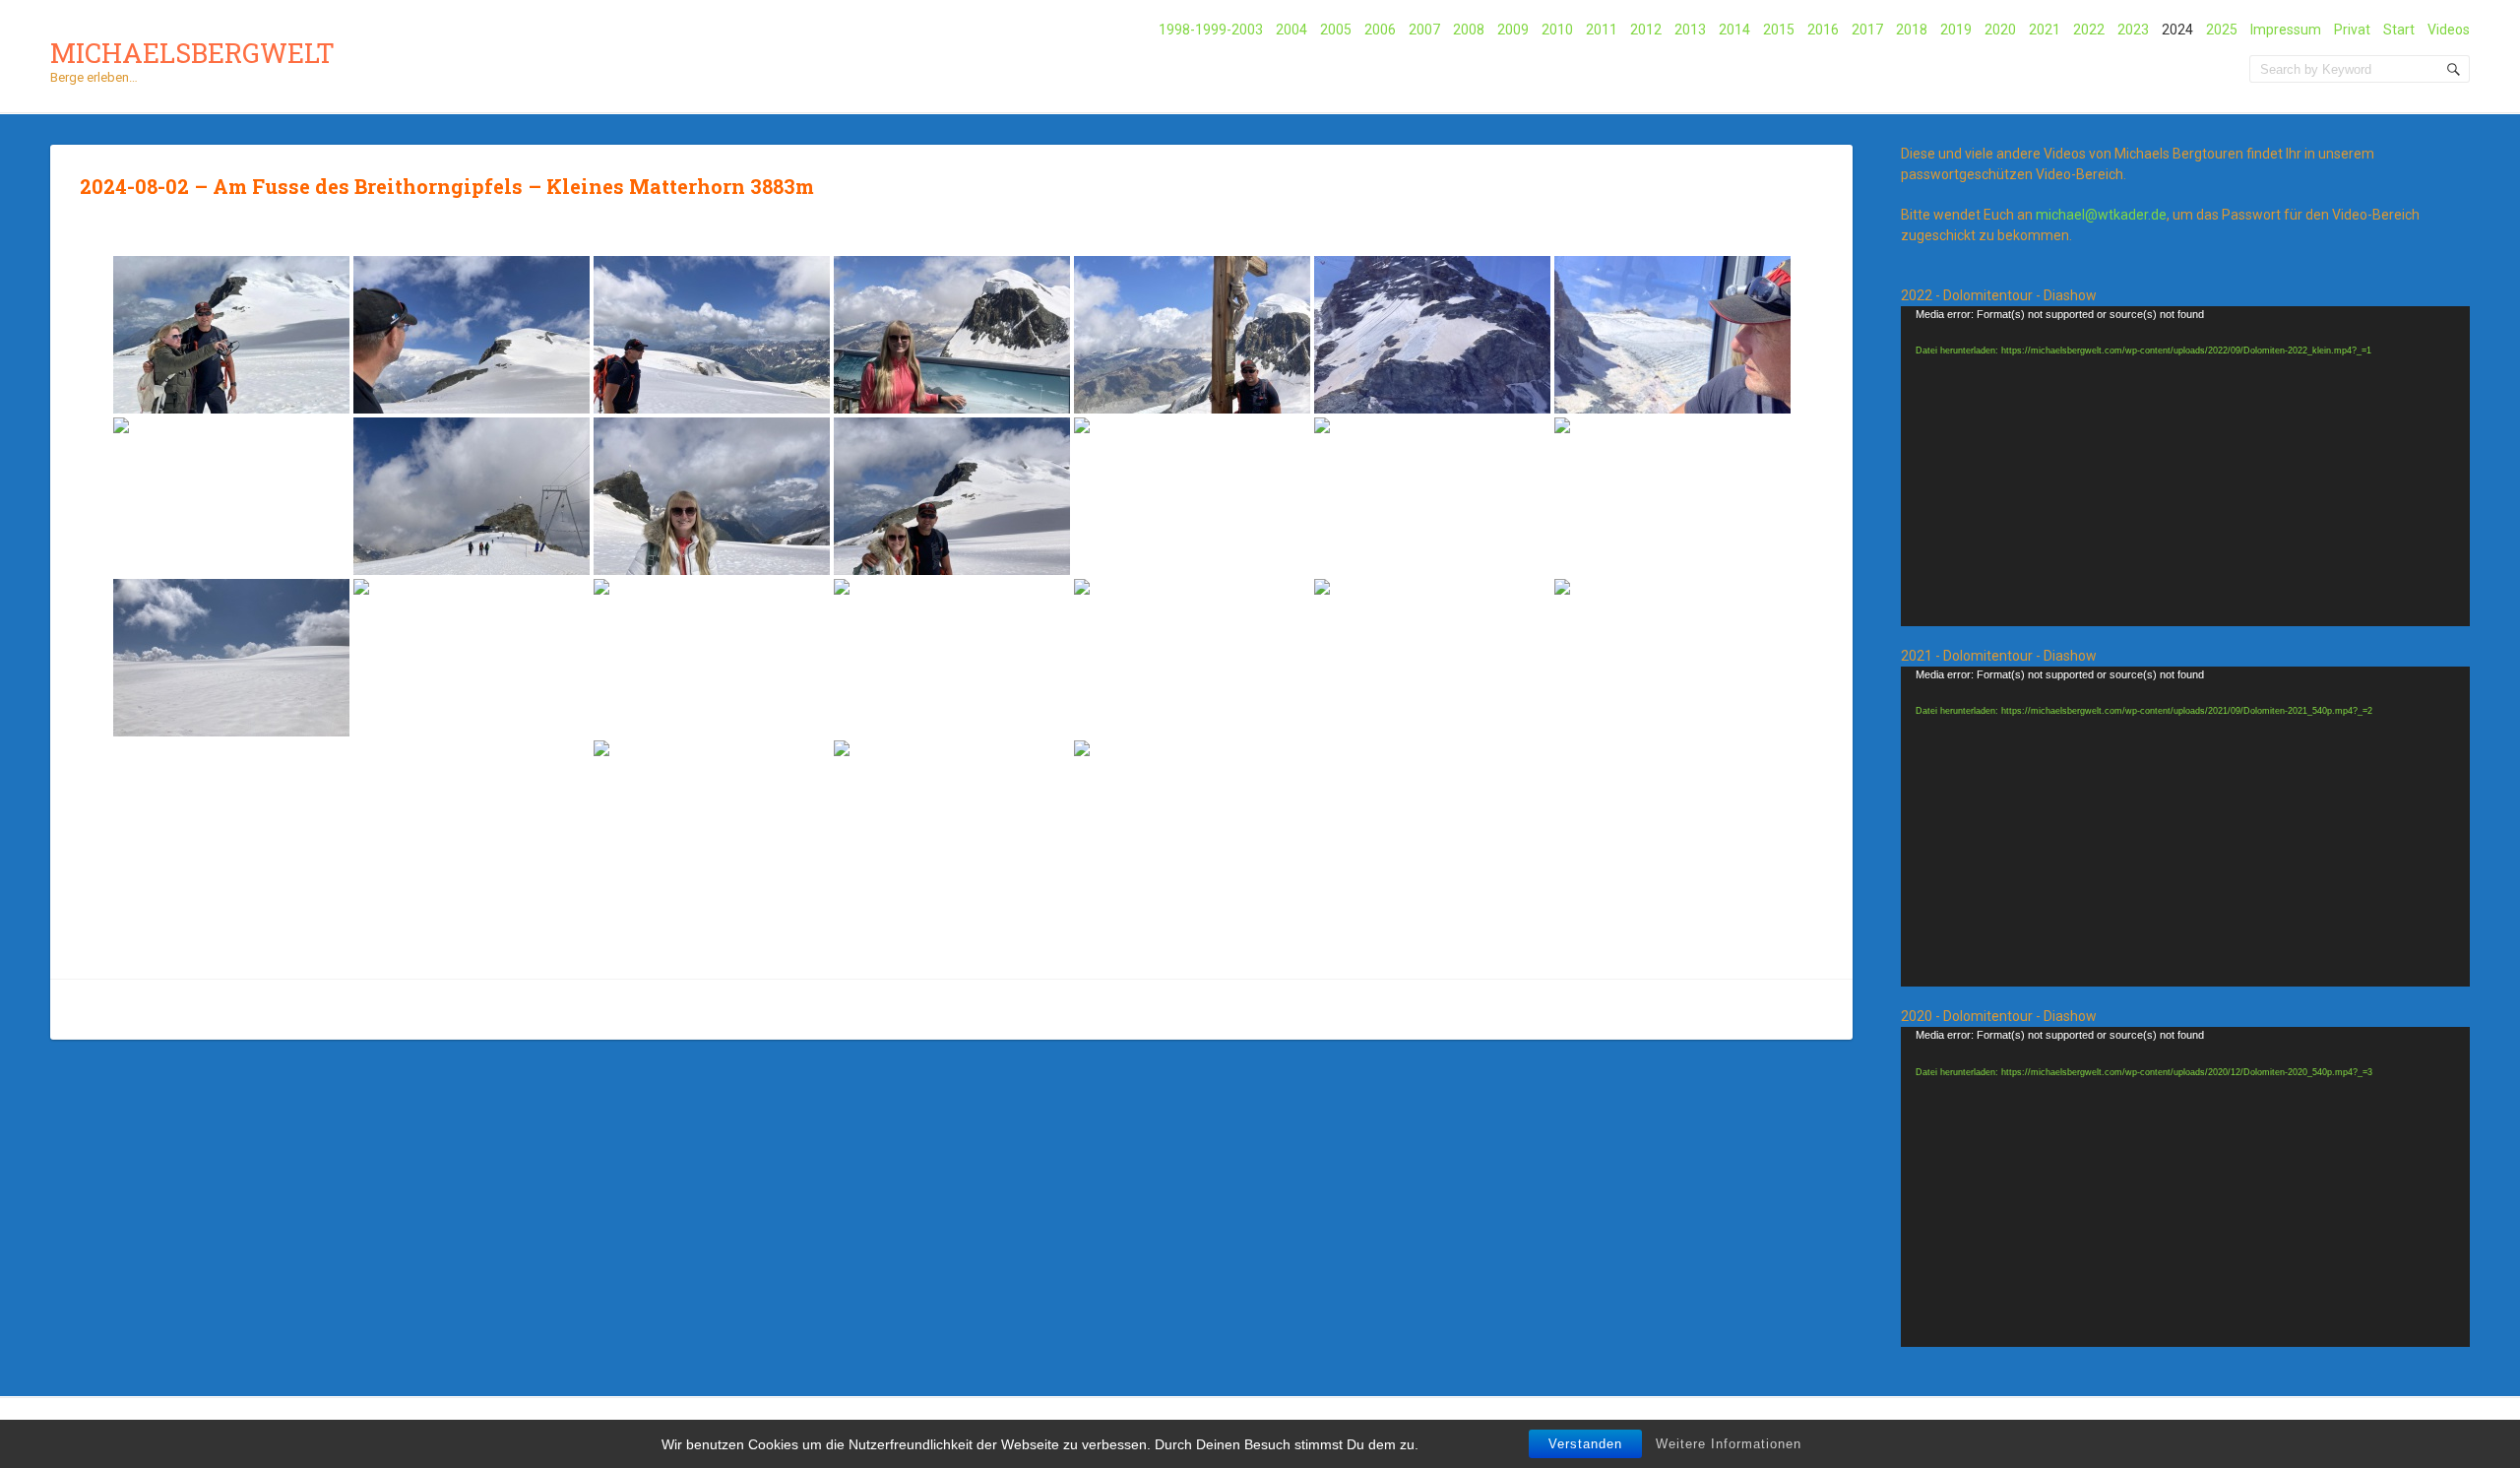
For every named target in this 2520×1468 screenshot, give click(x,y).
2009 (1513, 30)
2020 (2000, 30)
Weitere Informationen (1729, 1444)
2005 (1336, 30)
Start (2399, 30)
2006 (1380, 30)
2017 (1867, 30)
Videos (2449, 30)
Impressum (2286, 30)
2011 (1602, 30)
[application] (2185, 466)
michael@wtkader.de (2101, 215)
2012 (1646, 30)
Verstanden (1585, 1444)
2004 (1291, 30)
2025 (2222, 30)
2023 (2133, 30)
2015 (1779, 30)
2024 (2177, 30)
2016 (1823, 30)
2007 (1424, 30)
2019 (1956, 30)
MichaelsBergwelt (192, 53)
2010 (1557, 30)
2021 (2045, 30)
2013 (1690, 30)
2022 (2089, 30)
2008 (1469, 30)
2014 (1734, 30)
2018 (1912, 30)
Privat (2352, 30)
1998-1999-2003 (1211, 30)
